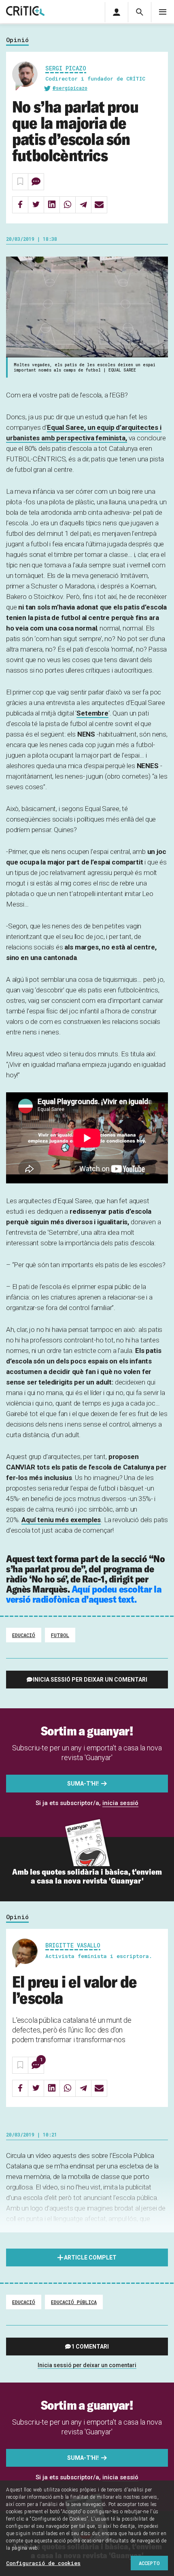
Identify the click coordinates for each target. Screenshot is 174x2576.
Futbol (60, 1635)
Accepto (149, 2563)
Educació (24, 1635)
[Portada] (25, 12)
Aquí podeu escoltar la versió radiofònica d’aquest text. (84, 1594)
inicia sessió (120, 1803)
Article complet (90, 2257)
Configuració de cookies (43, 2563)
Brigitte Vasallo (73, 1945)
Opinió (17, 40)
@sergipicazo (70, 88)
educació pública (74, 2302)
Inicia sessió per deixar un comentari (90, 1680)
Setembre (92, 713)
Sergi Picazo (66, 68)
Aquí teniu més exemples (61, 1520)
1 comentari (90, 2347)
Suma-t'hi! (83, 1784)
